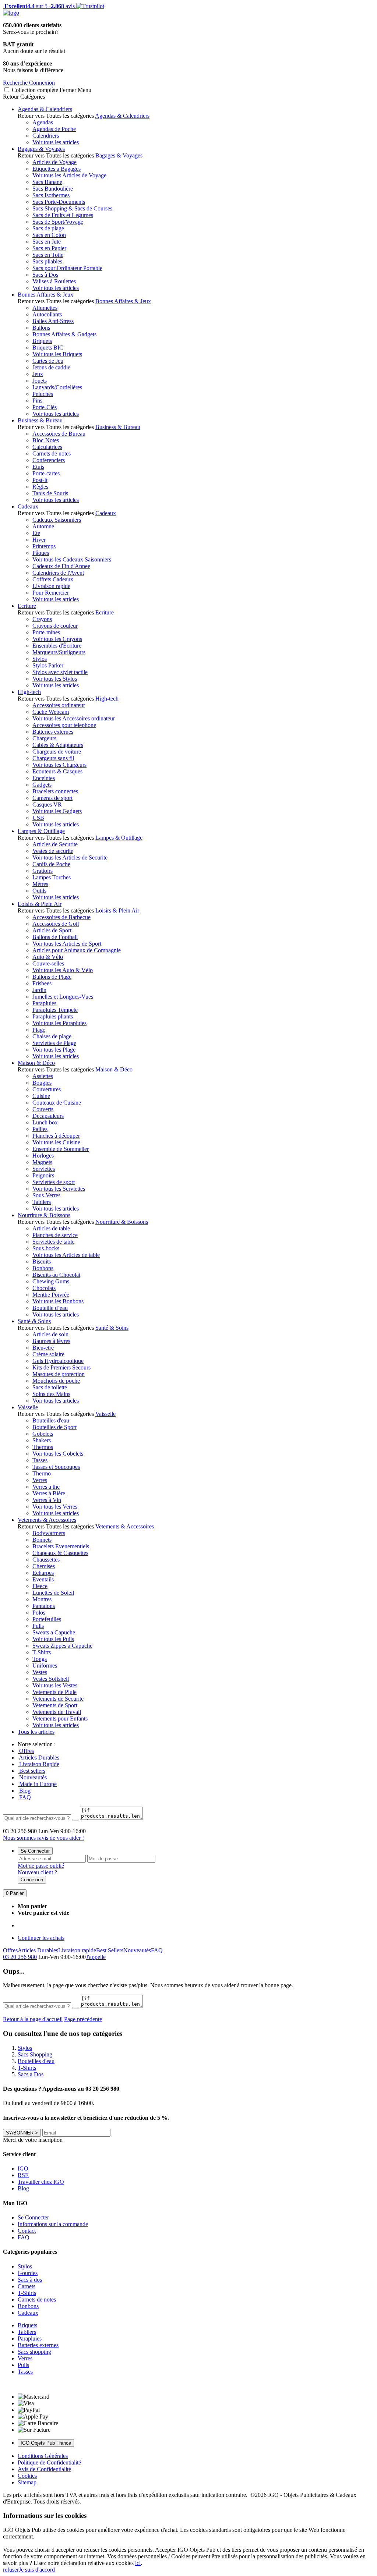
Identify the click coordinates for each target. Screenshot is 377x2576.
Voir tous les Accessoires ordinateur (74, 718)
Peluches (43, 394)
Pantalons (44, 1606)
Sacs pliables (47, 261)
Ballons (41, 328)
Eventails (43, 1579)
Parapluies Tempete (55, 1010)
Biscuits (42, 1262)
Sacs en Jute (47, 242)
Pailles (40, 1129)
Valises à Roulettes (54, 281)
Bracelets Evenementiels (61, 1546)
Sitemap (27, 2482)
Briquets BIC (48, 348)
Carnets (27, 2286)
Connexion (32, 1880)
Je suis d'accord (37, 2570)
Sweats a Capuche (54, 1632)
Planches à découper (56, 1136)
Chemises (44, 1566)
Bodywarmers (49, 1533)
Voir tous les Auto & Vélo (63, 970)
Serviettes (44, 1169)
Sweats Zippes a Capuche (62, 1646)
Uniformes (45, 1666)
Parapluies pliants (53, 1016)
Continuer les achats (41, 1938)
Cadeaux (28, 506)
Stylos (40, 659)
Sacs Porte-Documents (59, 202)
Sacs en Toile (48, 255)
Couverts (43, 1109)
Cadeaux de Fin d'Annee (61, 566)
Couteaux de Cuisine (57, 1103)
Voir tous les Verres (55, 1507)
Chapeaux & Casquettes (60, 1553)
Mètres (40, 884)
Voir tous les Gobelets (58, 1454)
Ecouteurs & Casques (57, 771)
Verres (40, 1480)
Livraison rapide (51, 586)
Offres (26, 1751)
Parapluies (44, 1003)
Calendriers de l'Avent (58, 573)
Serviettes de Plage (54, 1043)
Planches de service (55, 1235)
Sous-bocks (46, 1248)
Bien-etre (43, 1348)
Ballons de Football (55, 937)
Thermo (42, 1473)
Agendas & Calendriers (45, 109)
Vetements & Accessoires (47, 1520)
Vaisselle (28, 1407)
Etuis (38, 467)
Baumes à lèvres (51, 1341)
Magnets (42, 1162)
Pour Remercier (51, 593)
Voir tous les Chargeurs (59, 765)
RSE (23, 2175)
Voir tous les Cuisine (56, 1142)
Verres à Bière (49, 1493)
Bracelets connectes (55, 791)
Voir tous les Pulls (53, 1639)
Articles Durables (38, 1758)
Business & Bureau (40, 420)
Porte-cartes (46, 473)
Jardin (39, 990)
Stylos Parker (48, 665)
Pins (37, 401)
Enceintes (44, 778)
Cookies (27, 2476)
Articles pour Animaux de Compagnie (77, 950)
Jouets (40, 381)
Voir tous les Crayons (57, 639)
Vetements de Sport (55, 1705)
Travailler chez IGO (41, 2182)
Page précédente (83, 2019)
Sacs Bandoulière (53, 189)
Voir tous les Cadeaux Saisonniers (72, 559)
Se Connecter (35, 1851)
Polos (39, 1613)
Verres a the (46, 1487)
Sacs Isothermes (51, 195)
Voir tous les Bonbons (58, 1301)
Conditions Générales (43, 2456)
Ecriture (27, 606)
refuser (11, 2570)
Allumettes (45, 308)
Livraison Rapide (38, 1764)
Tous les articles (36, 1732)
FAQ (24, 1797)
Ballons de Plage (52, 977)
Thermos (43, 1447)
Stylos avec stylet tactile (60, 672)
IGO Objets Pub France (46, 2443)
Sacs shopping (34, 2352)
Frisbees (42, 983)
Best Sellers (110, 1950)
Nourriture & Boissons (44, 1215)
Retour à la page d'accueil (33, 2019)
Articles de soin (50, 1334)
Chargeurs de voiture (57, 752)
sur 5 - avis (39, 6)
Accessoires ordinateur (59, 705)
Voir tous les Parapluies (59, 1023)
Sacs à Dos (45, 275)
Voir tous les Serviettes (59, 1189)
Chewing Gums (51, 1281)
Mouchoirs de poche (56, 1381)
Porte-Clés (45, 407)
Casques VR (47, 805)
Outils (39, 891)
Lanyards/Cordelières (57, 387)
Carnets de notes (52, 453)
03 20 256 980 (20, 1957)
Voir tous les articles (56, 142)
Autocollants (47, 314)
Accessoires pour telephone (64, 725)
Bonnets (42, 1540)
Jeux (38, 374)
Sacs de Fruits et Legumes (63, 215)
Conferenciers (49, 460)
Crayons (42, 619)
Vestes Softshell (51, 1679)
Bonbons (43, 1268)
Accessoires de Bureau (59, 434)
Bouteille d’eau (50, 1308)
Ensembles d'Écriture (57, 646)
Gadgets (42, 785)
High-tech (29, 692)
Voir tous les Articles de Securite (70, 858)
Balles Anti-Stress (53, 321)
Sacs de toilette (50, 1387)
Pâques (41, 553)
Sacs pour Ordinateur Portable (67, 268)
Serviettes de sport (54, 1182)
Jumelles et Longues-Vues (63, 997)
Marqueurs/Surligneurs (59, 652)
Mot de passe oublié (41, 1866)
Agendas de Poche (54, 129)
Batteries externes (53, 732)
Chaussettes (46, 1560)
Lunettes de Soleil (53, 1593)
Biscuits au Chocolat (56, 1275)
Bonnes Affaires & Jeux (45, 295)
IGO (23, 2168)
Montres (42, 1599)
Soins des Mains (51, 1394)
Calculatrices (47, 447)
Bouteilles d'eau (51, 1420)
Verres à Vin (47, 1500)
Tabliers (42, 1202)
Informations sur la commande (53, 2224)
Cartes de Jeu (48, 361)
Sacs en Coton (49, 235)
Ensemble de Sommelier (61, 1149)
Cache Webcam (51, 712)
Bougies (42, 1083)
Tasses (40, 1460)
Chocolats (44, 1288)
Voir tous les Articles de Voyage (69, 175)
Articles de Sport (52, 930)
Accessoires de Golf (56, 924)
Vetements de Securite (58, 1699)
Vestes (40, 1672)
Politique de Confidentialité (49, 2462)
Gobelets (43, 1434)
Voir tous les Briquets (57, 354)
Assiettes (43, 1076)
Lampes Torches (52, 877)
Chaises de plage (52, 1036)
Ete (36, 533)
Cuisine (41, 1096)
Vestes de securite (53, 851)
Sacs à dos (30, 2280)
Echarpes (43, 1573)
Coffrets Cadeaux (53, 579)
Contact (27, 2231)
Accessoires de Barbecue (61, 917)
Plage (39, 1030)
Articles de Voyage (54, 162)
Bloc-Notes (46, 440)
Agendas (43, 122)
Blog (24, 1791)
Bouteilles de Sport (54, 1427)
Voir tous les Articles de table (66, 1255)
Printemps (44, 546)
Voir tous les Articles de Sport (67, 944)
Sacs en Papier (49, 248)
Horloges (43, 1156)
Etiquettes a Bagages (57, 169)
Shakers (42, 1440)
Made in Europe (37, 1784)
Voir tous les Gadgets (57, 811)
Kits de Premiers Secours (61, 1367)
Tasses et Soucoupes (56, 1467)
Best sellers (31, 1771)
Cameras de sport (52, 798)
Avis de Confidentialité (44, 2469)
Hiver (39, 540)
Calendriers (46, 136)
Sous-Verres (46, 1195)
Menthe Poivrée (51, 1295)
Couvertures (47, 1089)
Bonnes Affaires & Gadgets (64, 334)
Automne (43, 526)
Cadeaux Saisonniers (57, 520)
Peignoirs (43, 1175)
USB (38, 818)
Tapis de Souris (50, 493)
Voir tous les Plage (54, 1050)
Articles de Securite (55, 844)
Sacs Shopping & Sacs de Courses (72, 208)
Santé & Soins (34, 1321)
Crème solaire (48, 1354)
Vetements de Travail (57, 1712)
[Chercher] (75, 1820)
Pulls (38, 1626)
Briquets (42, 341)
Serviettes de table (53, 1242)
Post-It (40, 480)
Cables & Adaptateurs (58, 745)
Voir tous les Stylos (55, 679)
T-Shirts (42, 1652)
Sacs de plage (48, 228)
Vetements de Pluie (54, 1692)
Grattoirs (43, 871)
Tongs (40, 1659)
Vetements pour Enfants (60, 1718)
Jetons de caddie (51, 367)
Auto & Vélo (48, 957)
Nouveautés (32, 1777)
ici (138, 2563)
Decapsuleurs (48, 1116)
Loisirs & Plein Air (40, 904)
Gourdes (28, 2273)
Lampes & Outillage (41, 831)
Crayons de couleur (55, 626)
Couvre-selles (48, 963)
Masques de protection (59, 1374)
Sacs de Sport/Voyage (58, 222)
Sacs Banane (47, 182)
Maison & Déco (36, 1063)
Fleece (40, 1586)
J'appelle (96, 1957)
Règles (40, 487)
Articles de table (51, 1228)
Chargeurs (44, 738)
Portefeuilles (47, 1619)
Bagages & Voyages (41, 149)
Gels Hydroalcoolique (58, 1361)
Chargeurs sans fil (53, 758)
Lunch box (45, 1122)
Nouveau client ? (37, 1872)
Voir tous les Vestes (55, 1685)
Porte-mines (46, 632)
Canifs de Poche (51, 864)
